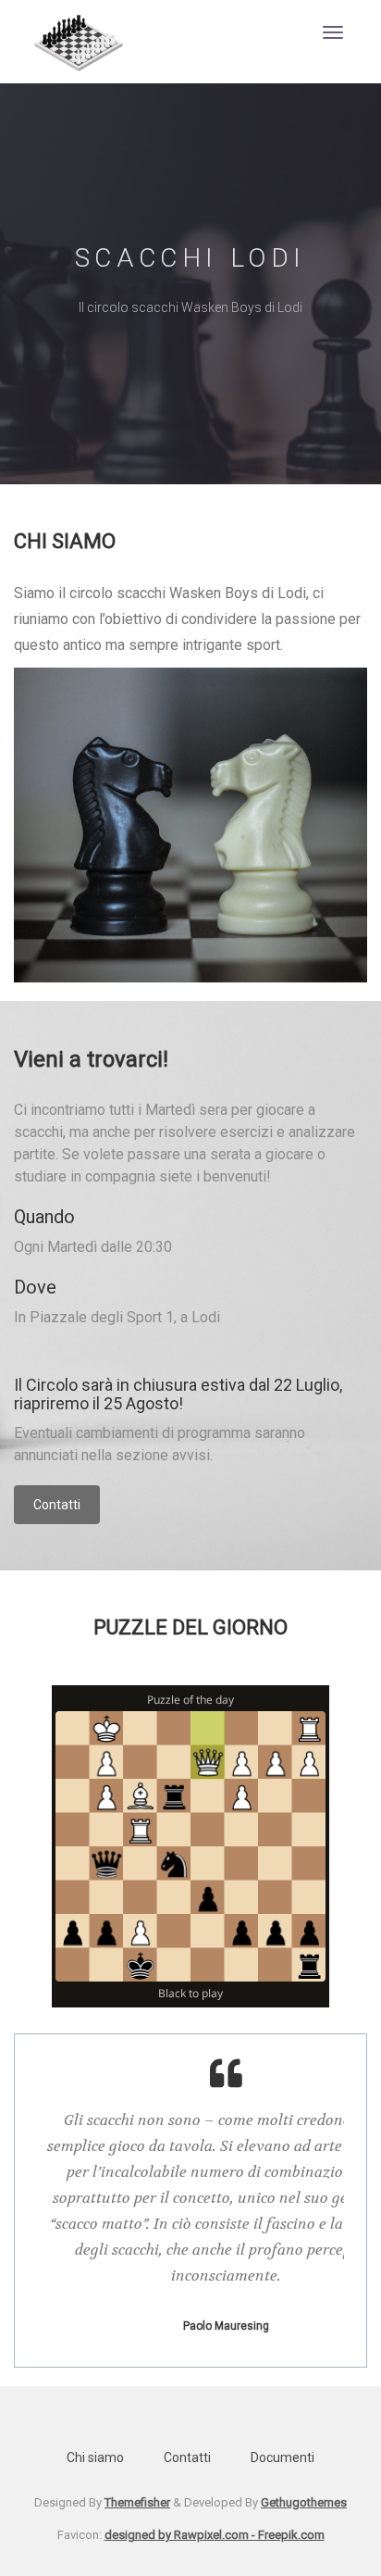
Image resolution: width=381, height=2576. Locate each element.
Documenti (283, 2457)
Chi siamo (95, 2457)
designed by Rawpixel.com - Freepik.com (215, 2535)
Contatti (57, 1505)
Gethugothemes (304, 2502)
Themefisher (137, 2502)
